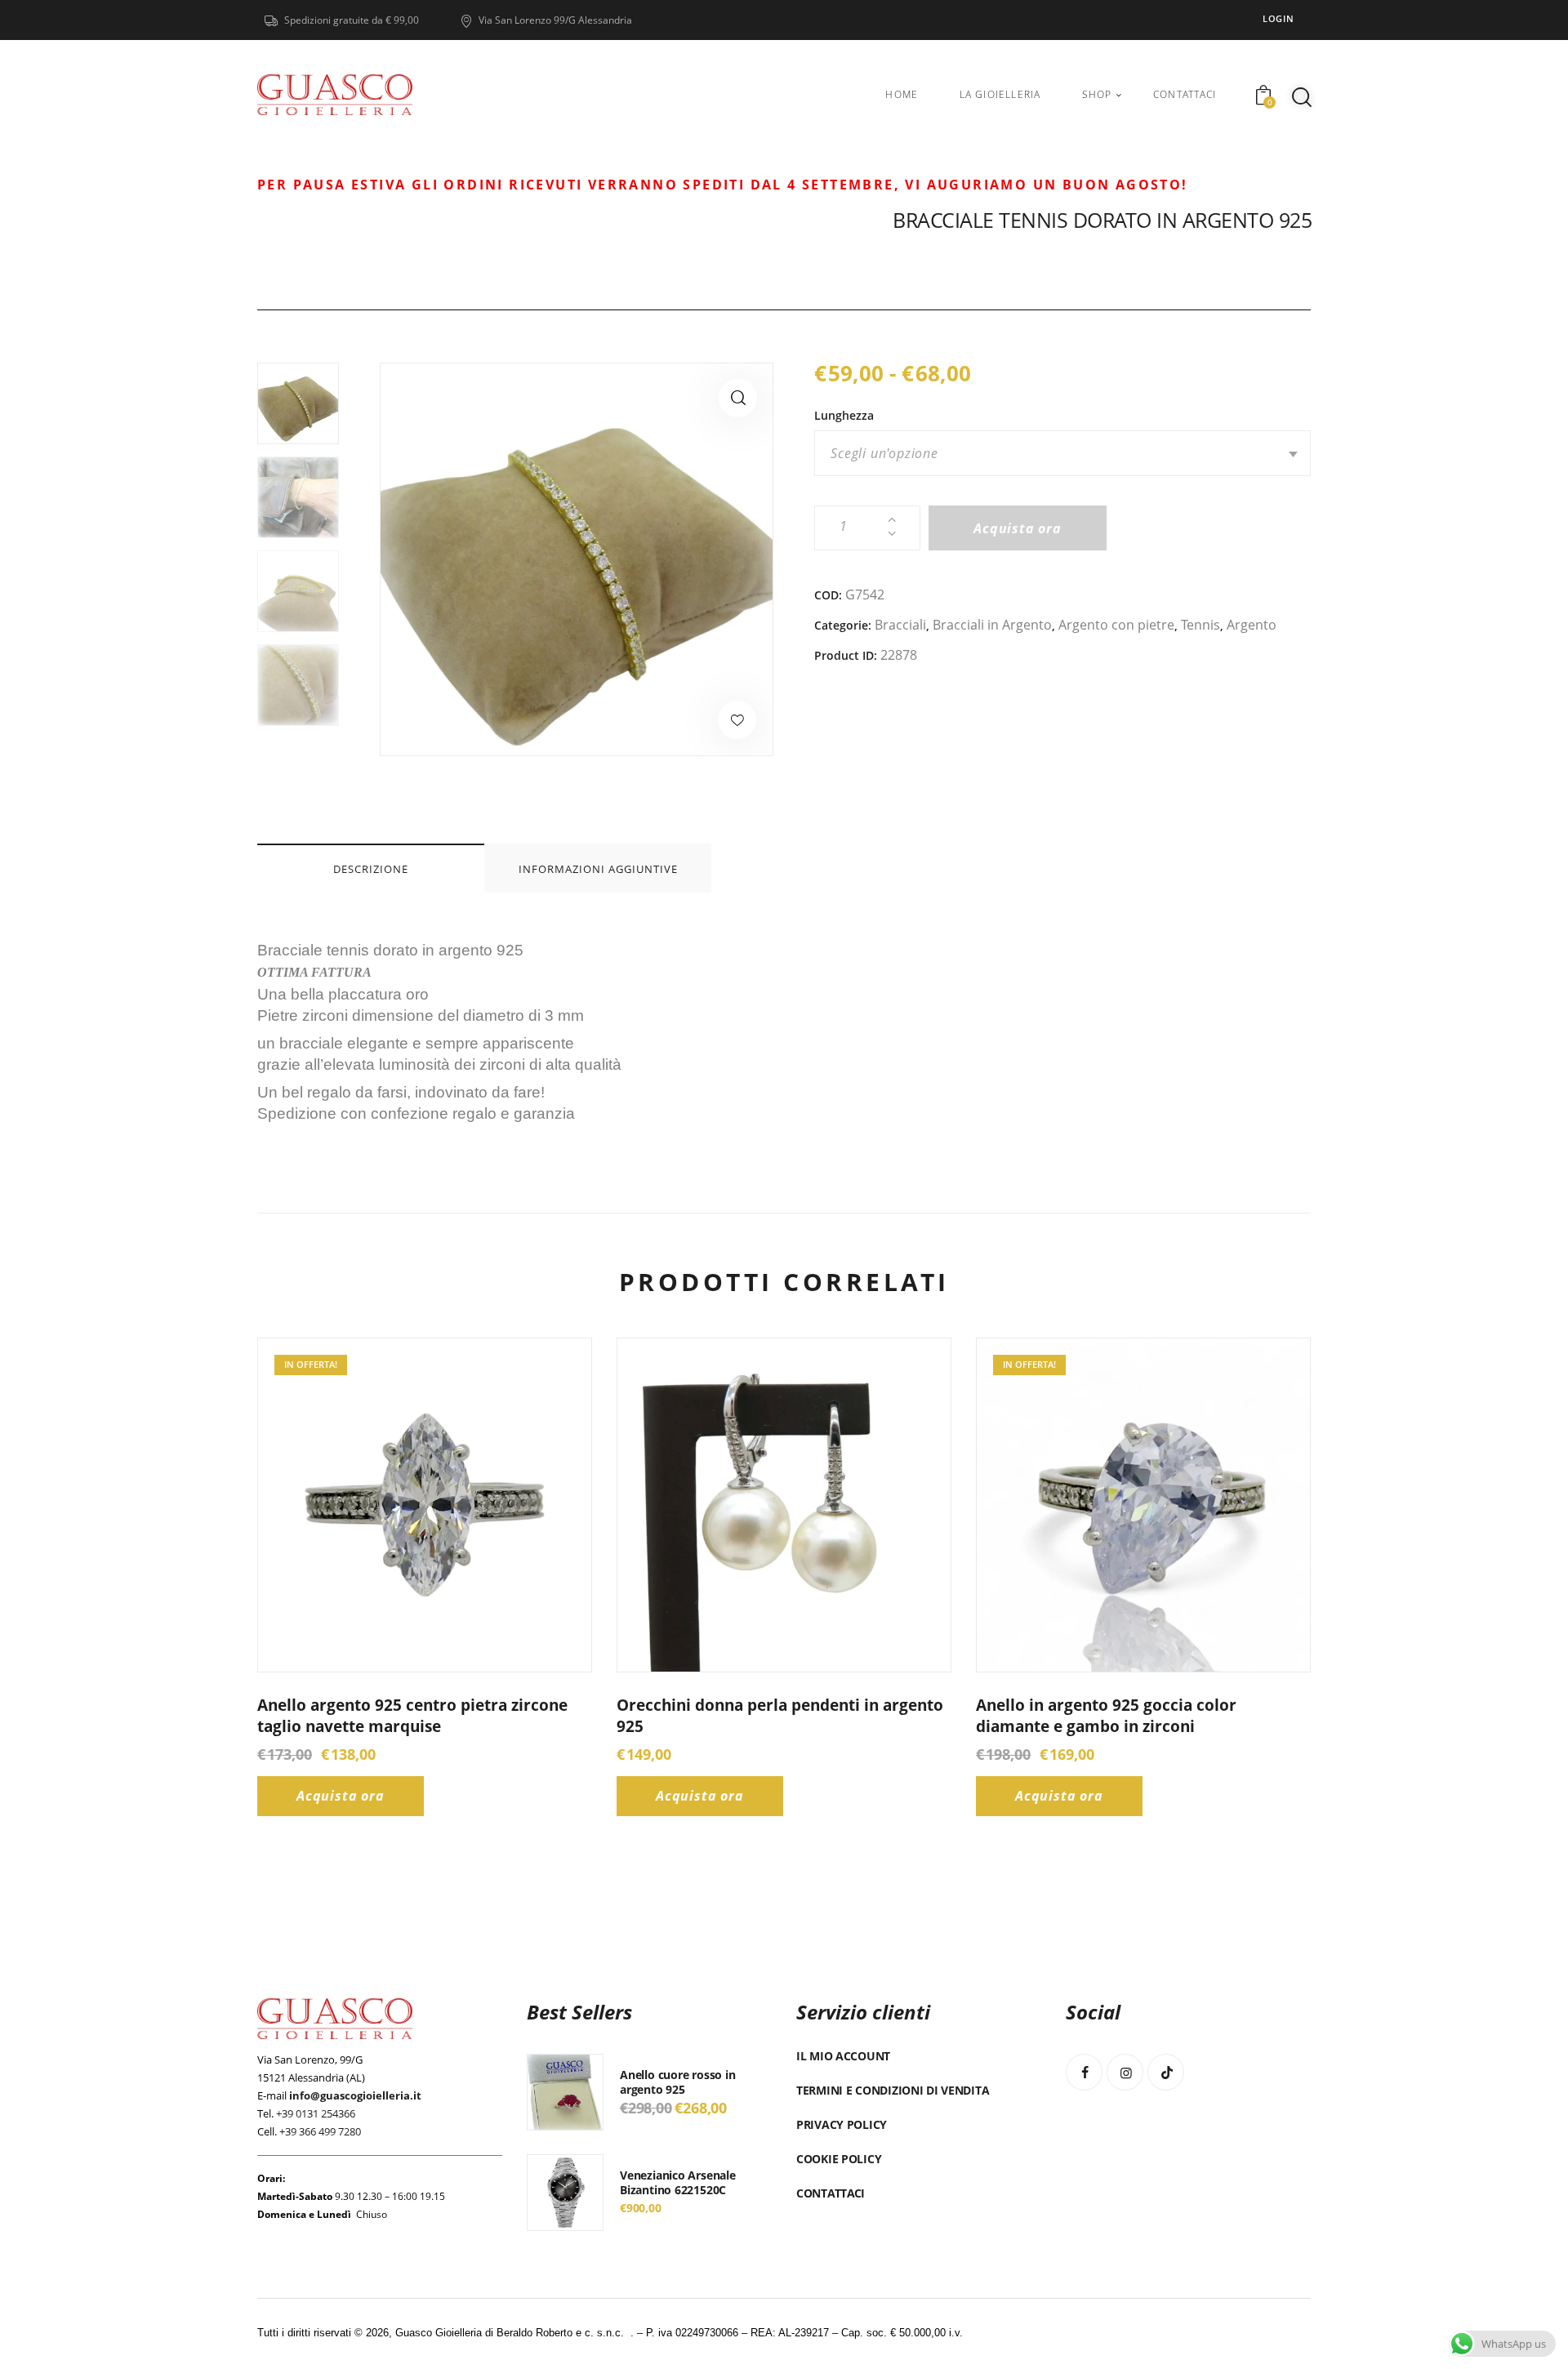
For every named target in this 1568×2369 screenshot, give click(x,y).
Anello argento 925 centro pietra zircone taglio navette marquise (412, 1716)
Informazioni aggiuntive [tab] (598, 869)
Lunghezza (844, 415)
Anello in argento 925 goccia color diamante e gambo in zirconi (1106, 1716)
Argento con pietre (1116, 625)
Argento (1252, 625)
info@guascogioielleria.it (355, 2095)
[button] (738, 398)
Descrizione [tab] (371, 869)
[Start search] (1302, 97)
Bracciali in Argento (992, 625)
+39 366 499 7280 (320, 2131)
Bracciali (900, 625)
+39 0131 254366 (316, 2113)
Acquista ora (1018, 528)
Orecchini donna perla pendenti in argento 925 (780, 1716)
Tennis (1200, 625)
